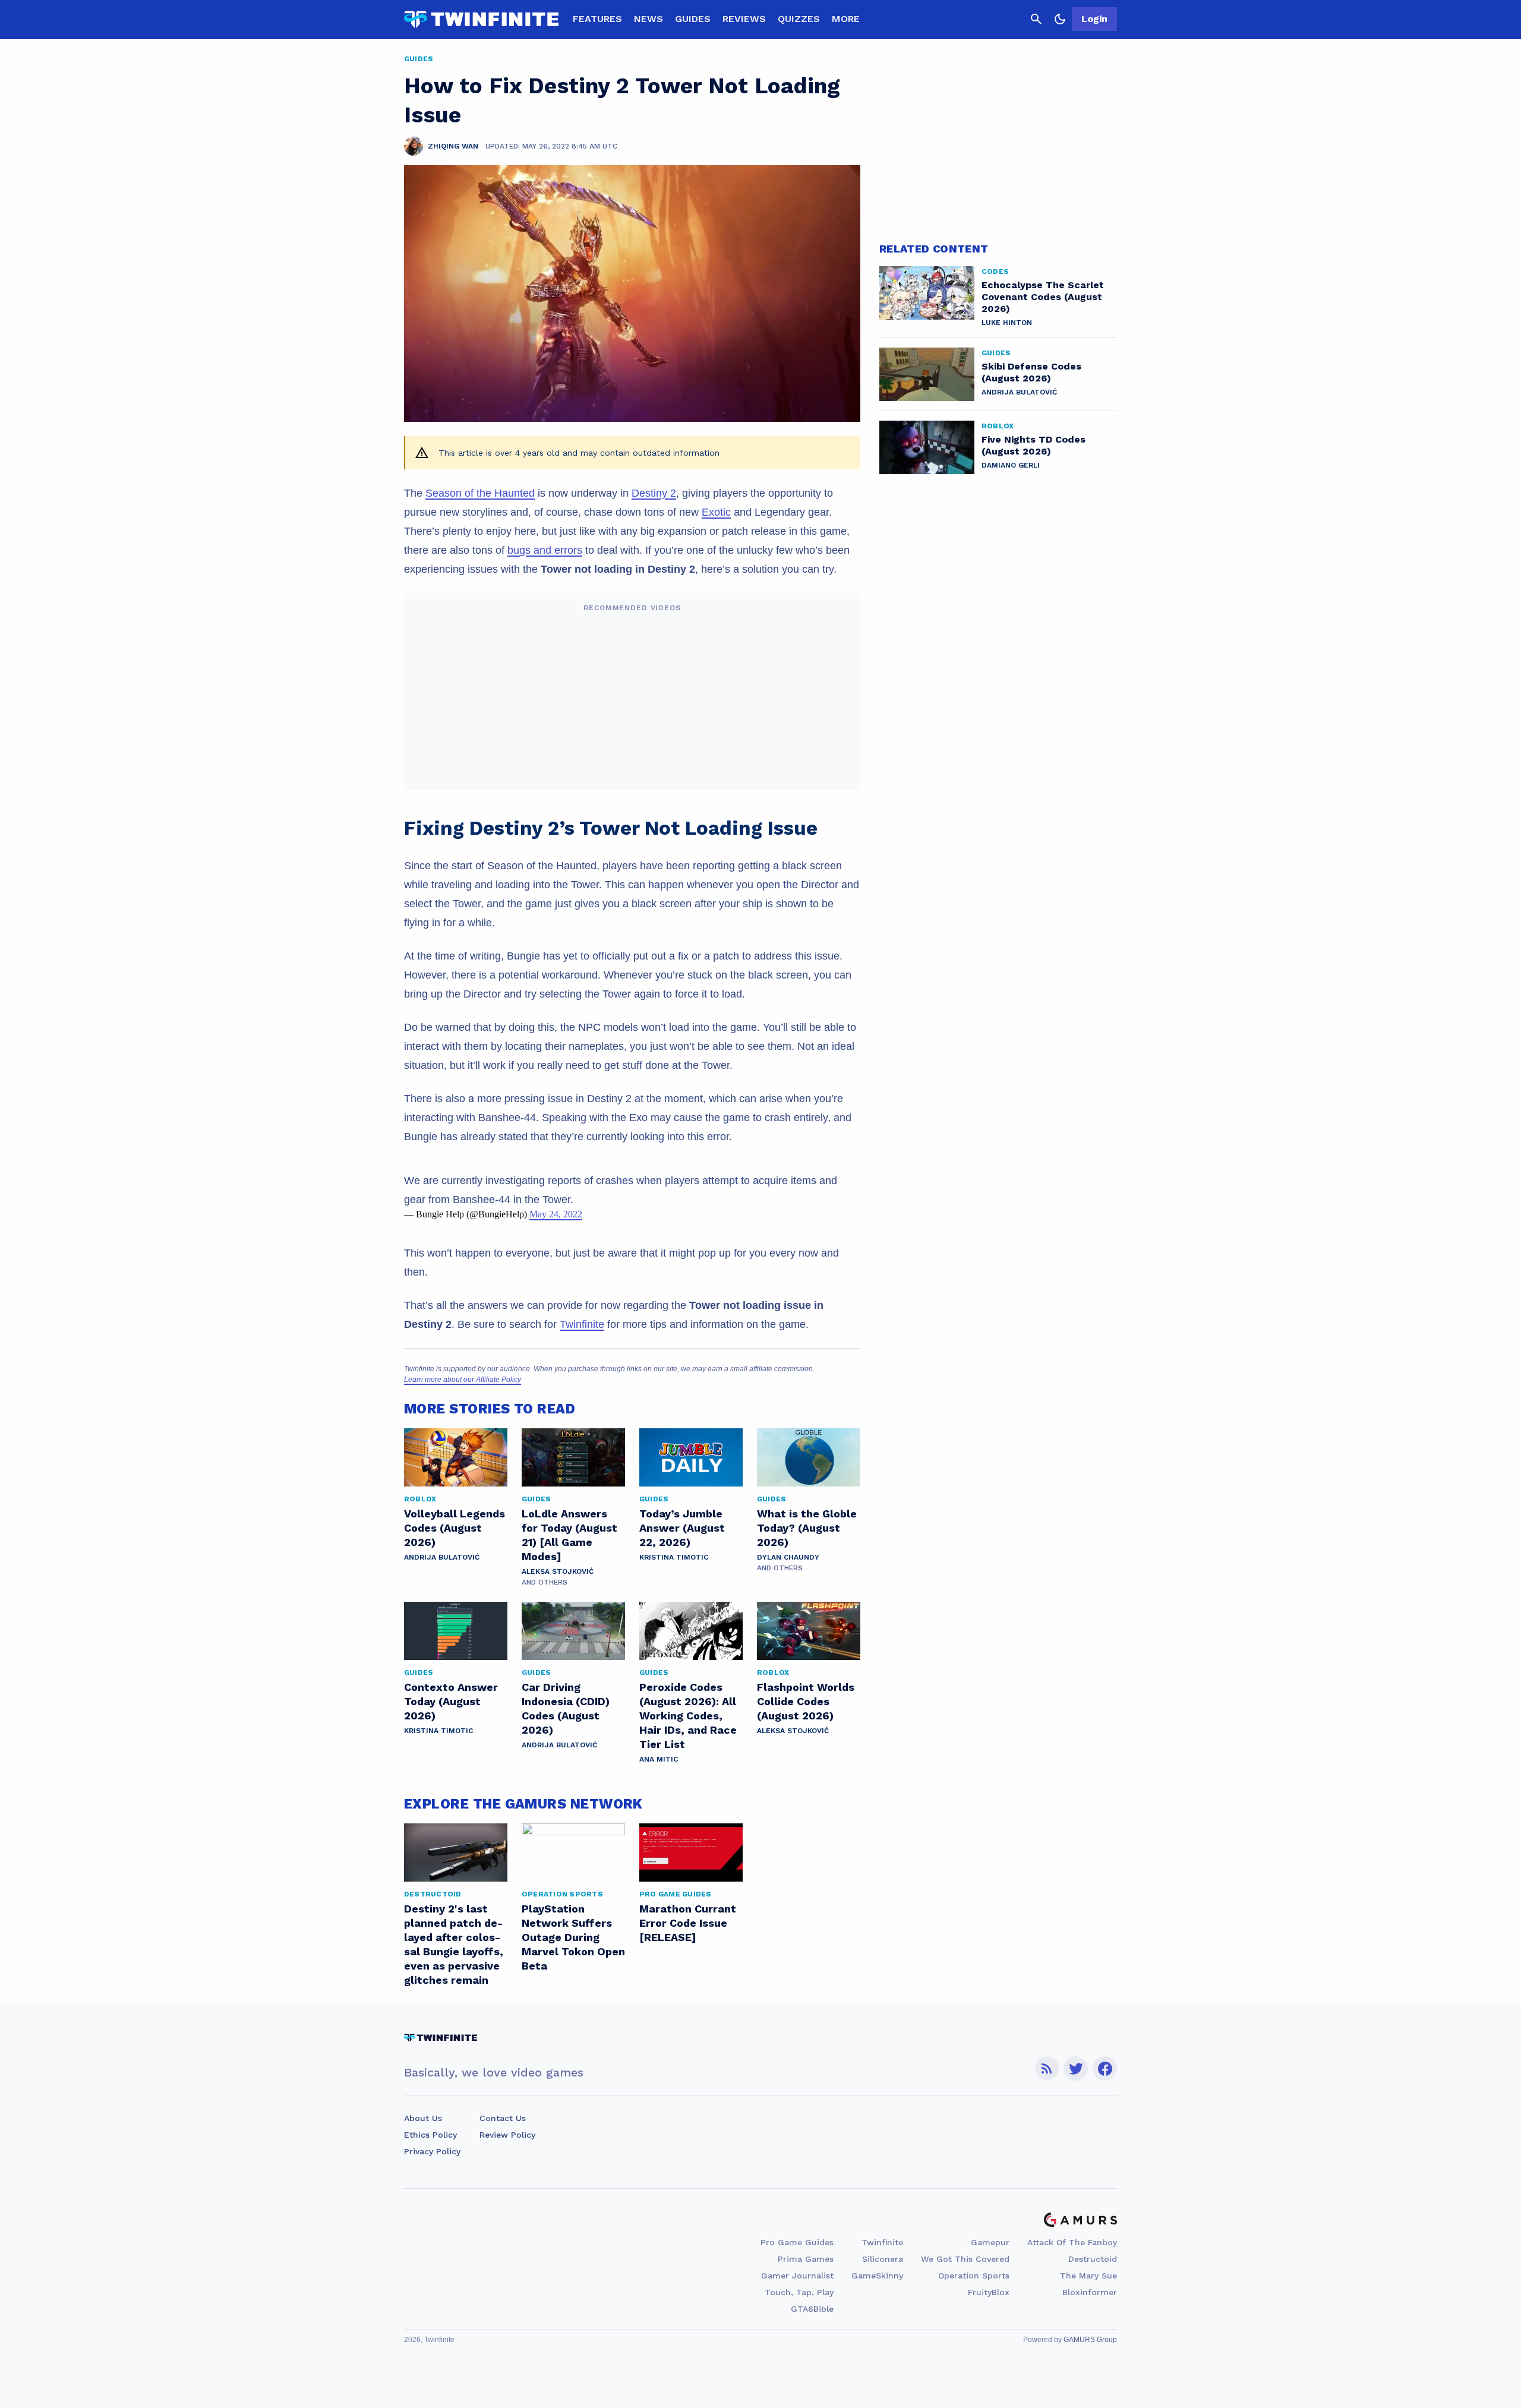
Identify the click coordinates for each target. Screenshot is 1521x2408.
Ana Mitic (659, 1759)
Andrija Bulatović (442, 1557)
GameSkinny (877, 2276)
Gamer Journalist (797, 2276)
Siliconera (883, 2259)
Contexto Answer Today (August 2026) (451, 1701)
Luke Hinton (1007, 323)
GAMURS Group (1090, 2340)
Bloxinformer (1090, 2292)
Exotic (716, 512)
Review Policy (507, 2135)
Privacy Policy (432, 2151)
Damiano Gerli (1011, 465)
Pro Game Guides (797, 2242)
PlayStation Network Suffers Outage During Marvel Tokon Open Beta (573, 1937)
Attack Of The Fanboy (1072, 2242)
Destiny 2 (654, 493)
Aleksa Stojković (558, 1571)
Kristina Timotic (674, 1557)
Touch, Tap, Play (799, 2292)
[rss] (1047, 2068)
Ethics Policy (430, 2135)
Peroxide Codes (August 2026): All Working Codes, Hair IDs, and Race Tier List (688, 1716)
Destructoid (1093, 2259)
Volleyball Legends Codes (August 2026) (455, 1528)
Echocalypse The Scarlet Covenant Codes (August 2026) (1043, 297)
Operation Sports (974, 2276)
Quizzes (799, 19)
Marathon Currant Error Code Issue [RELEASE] (688, 1923)
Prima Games (806, 2259)
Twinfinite (582, 1324)
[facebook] (1105, 2068)
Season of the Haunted (480, 493)
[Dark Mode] (1060, 19)
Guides (693, 19)
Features (597, 19)
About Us (423, 2118)
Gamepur (990, 2242)
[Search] (1036, 19)
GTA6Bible (812, 2309)
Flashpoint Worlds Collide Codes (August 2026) (806, 1701)
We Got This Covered (965, 2259)
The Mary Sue (1088, 2276)
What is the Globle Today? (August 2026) (807, 1528)
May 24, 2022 (556, 1214)
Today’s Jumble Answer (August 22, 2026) (682, 1528)
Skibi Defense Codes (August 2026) (1031, 372)
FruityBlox (989, 2292)
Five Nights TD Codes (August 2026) (1034, 445)
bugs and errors (545, 550)
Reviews (744, 19)
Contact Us (503, 2118)
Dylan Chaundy (788, 1557)
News (649, 19)
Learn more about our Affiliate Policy (463, 1380)
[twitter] (1076, 2068)
